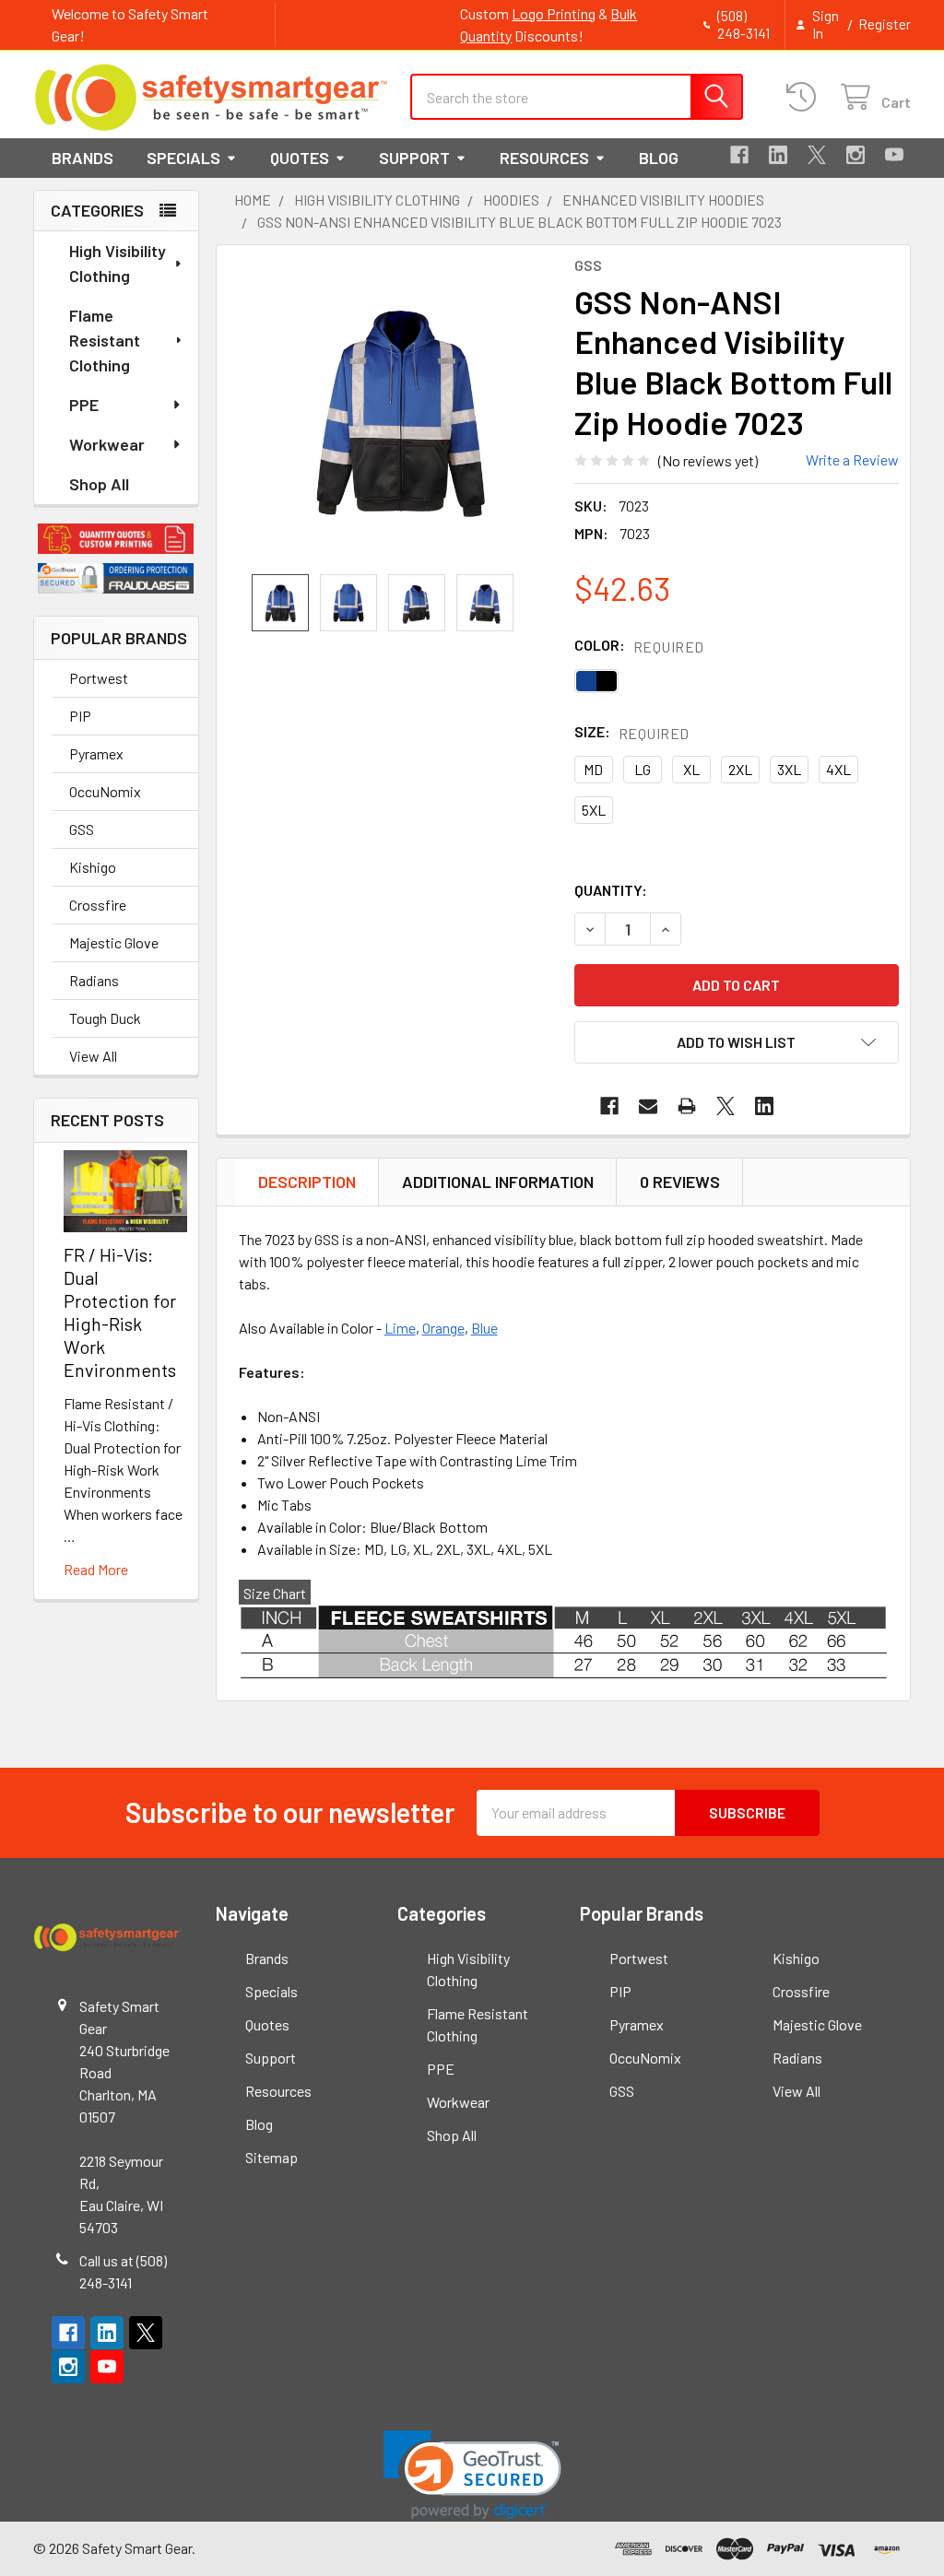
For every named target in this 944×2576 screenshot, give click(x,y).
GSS (82, 829)
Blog (659, 158)
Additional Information (498, 1182)
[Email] (648, 1106)
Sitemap (271, 2157)
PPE (84, 405)
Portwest (99, 678)
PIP (80, 716)
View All (93, 1056)
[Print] (687, 1106)
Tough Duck (105, 1018)
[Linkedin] (778, 155)
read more (96, 1569)
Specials (183, 158)
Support (414, 158)
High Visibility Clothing (118, 263)
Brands (83, 158)
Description (307, 1182)
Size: (632, 732)
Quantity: (611, 890)
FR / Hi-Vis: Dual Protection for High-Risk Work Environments (120, 1312)
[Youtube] (894, 155)
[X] (817, 155)
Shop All (99, 484)
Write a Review (852, 459)
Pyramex (96, 753)
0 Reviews (680, 1182)
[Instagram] (855, 155)
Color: (639, 646)
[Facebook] (739, 155)
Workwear (107, 444)
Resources (544, 158)
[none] (400, 410)
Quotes (300, 158)
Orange (443, 1328)
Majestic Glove (114, 942)
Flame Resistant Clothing (105, 340)
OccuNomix (105, 791)
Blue (484, 1328)
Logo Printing (554, 13)
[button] (116, 539)
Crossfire (98, 905)
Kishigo (93, 867)
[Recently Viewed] (805, 97)
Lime (400, 1328)
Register (885, 24)
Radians (94, 980)
